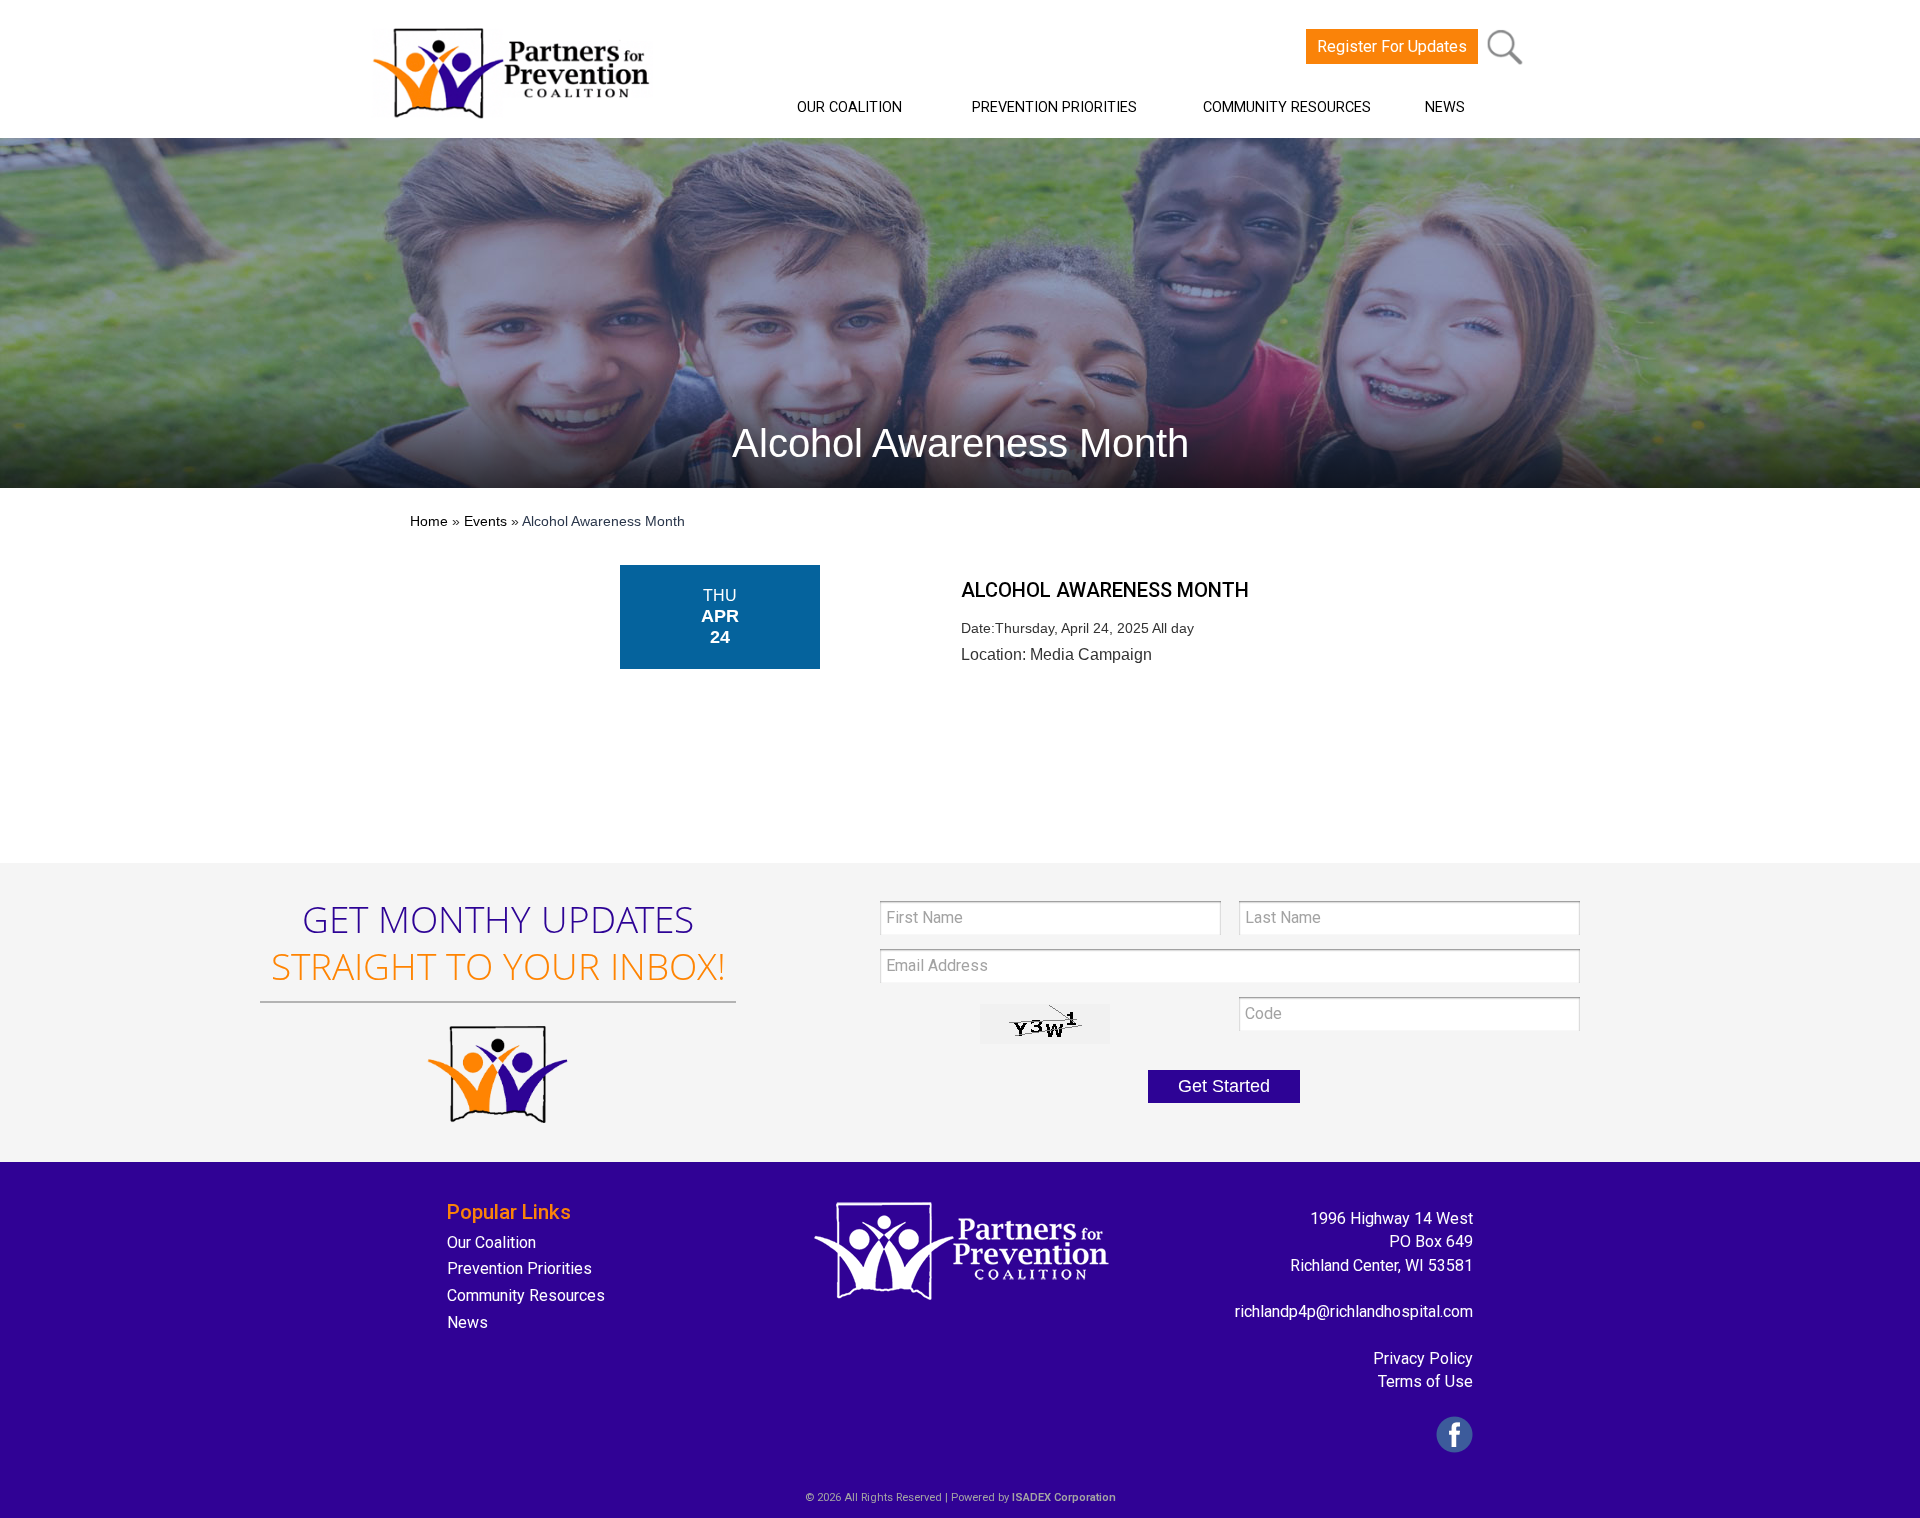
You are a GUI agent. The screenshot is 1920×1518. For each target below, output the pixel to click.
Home (429, 521)
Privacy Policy (1423, 1358)
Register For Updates (1392, 46)
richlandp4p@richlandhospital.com (1354, 1311)
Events (485, 521)
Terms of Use (1425, 1381)
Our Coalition (491, 1242)
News (467, 1322)
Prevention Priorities (519, 1268)
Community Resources (526, 1295)
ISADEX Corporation (1064, 1497)
